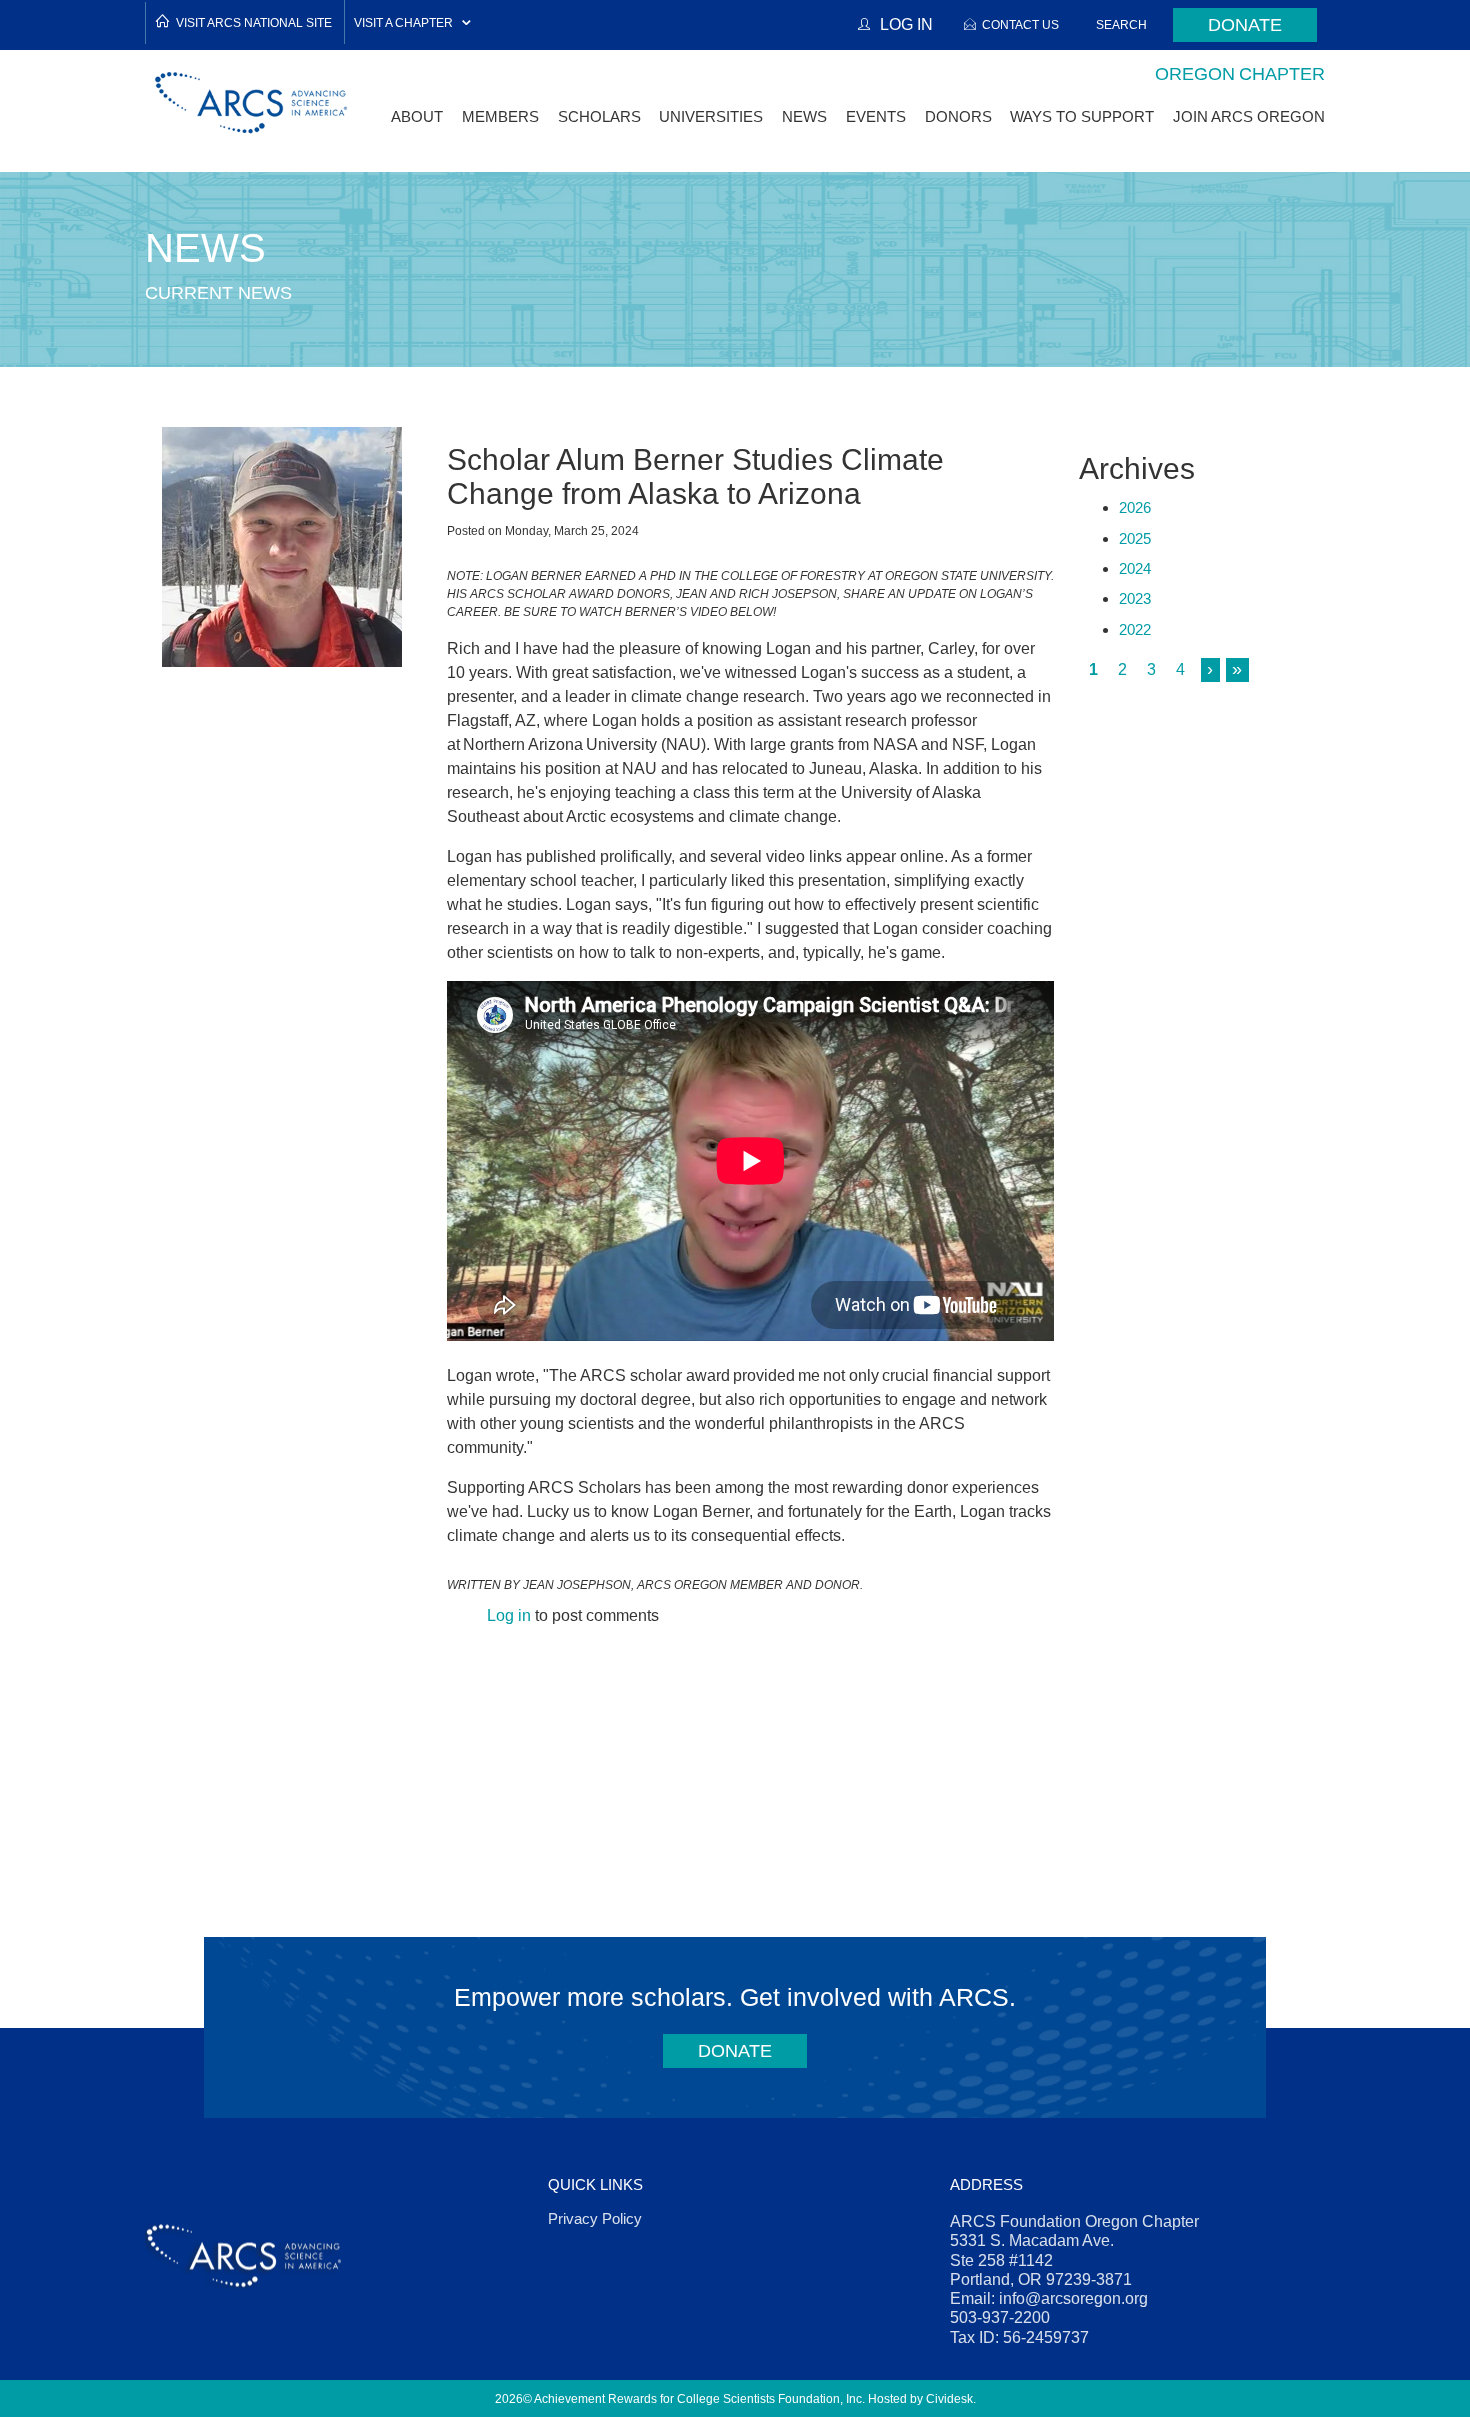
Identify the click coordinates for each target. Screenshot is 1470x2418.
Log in (509, 1615)
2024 (1135, 568)
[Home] (252, 102)
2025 (1135, 538)
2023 (1135, 598)
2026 (1135, 507)
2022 (1135, 629)
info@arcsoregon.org (1073, 2298)
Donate (1245, 25)
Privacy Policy (595, 2218)
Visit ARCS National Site (254, 22)
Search (1121, 24)
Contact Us (1020, 24)
